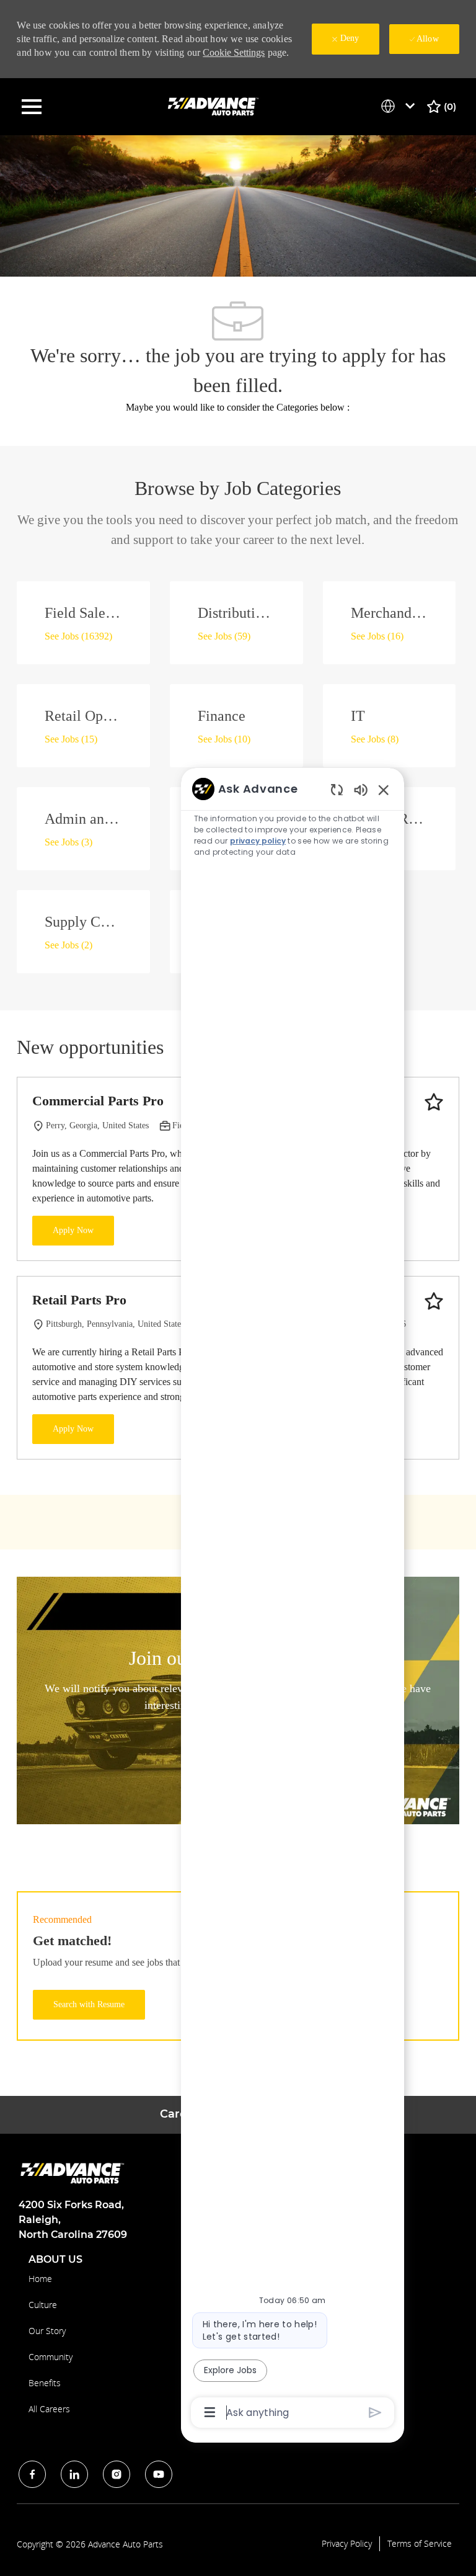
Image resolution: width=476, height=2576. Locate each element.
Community (51, 2357)
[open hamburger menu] (32, 107)
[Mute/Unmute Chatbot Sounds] (361, 789)
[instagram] (117, 2474)
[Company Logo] (214, 106)
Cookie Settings (234, 52)
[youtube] (159, 2474)
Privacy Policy (347, 2544)
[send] (375, 2413)
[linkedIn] (74, 2474)
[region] (293, 1599)
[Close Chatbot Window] (384, 790)
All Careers (49, 2409)
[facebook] (32, 2474)
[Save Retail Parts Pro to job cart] (434, 1301)
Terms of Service (420, 2544)
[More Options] (210, 2412)
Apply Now (73, 1230)
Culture (43, 2305)
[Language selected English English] (400, 106)
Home (40, 2279)
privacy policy (258, 841)
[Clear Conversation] (337, 789)
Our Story (47, 2331)
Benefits (45, 2383)
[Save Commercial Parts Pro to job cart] (434, 1102)
